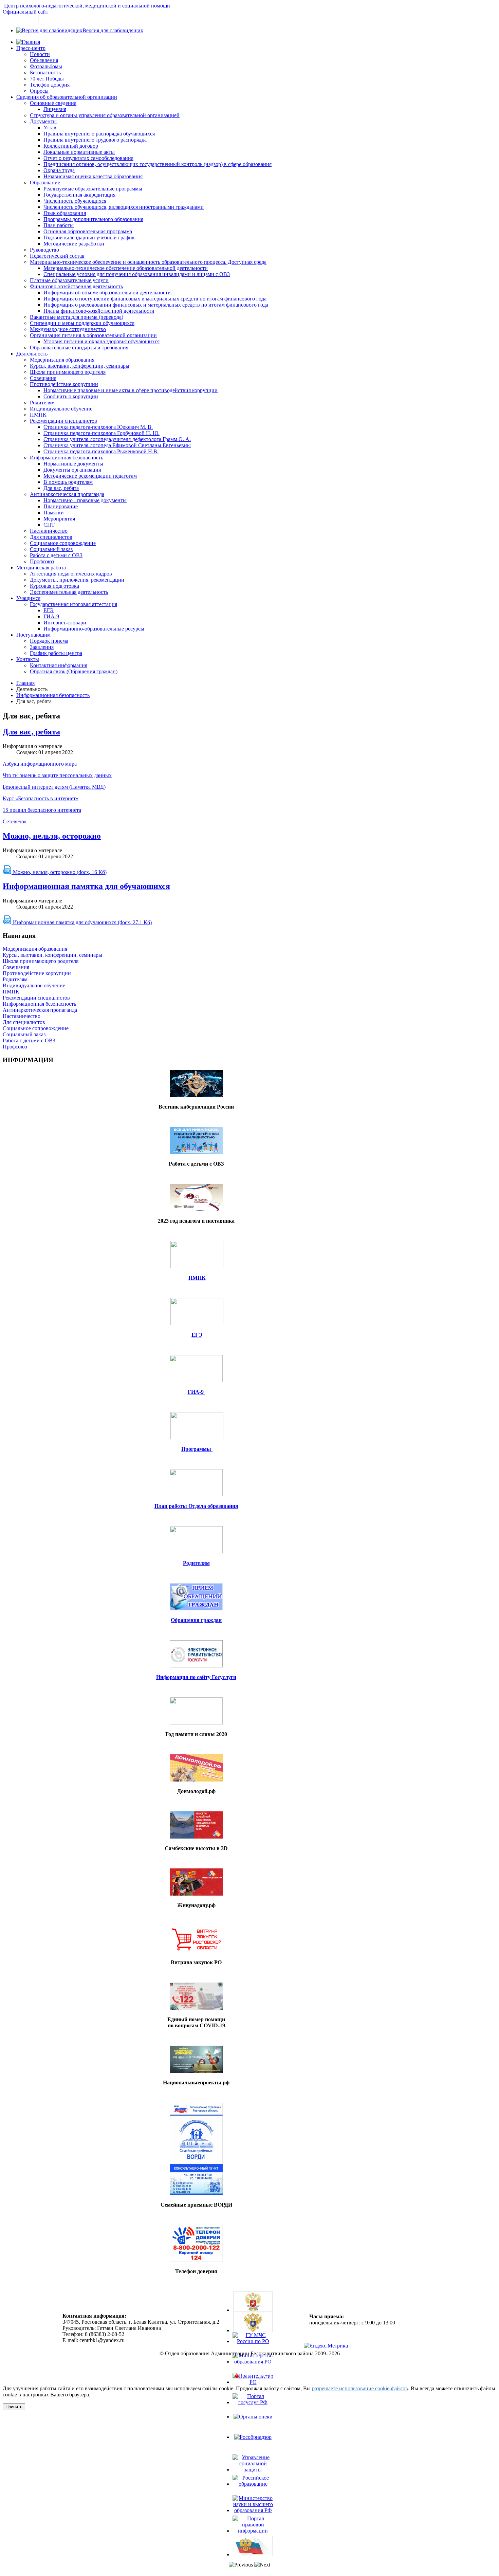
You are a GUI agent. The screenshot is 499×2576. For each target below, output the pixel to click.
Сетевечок (15, 821)
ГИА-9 (196, 1392)
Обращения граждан (196, 1620)
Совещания (16, 967)
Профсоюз (15, 1047)
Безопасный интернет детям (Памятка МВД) (54, 787)
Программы (197, 1449)
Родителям (15, 979)
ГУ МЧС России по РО (253, 2350)
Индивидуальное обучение (34, 985)
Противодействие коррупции (37, 973)
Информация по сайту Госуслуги (196, 1677)
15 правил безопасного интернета (42, 810)
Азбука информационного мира (40, 764)
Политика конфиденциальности (250, 2365)
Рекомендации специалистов (36, 998)
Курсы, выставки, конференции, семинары (52, 955)
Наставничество (22, 1016)
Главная (25, 683)
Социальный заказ (24, 1034)
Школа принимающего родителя (41, 961)
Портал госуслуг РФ (253, 2411)
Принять (14, 2407)
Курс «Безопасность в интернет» (41, 798)
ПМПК (11, 992)
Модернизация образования (35, 949)
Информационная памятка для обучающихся (86, 886)
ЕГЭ (197, 1335)
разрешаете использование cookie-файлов (360, 2388)
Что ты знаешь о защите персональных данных (57, 775)
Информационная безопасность (53, 695)
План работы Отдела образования (196, 1506)
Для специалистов (24, 1022)
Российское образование (253, 2493)
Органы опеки (253, 2423)
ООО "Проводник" (267, 2377)
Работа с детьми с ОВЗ (29, 1040)
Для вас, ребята (31, 732)
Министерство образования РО (253, 2371)
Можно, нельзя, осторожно (52, 836)
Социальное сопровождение (36, 1028)
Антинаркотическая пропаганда (40, 1010)
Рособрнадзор (253, 2443)
